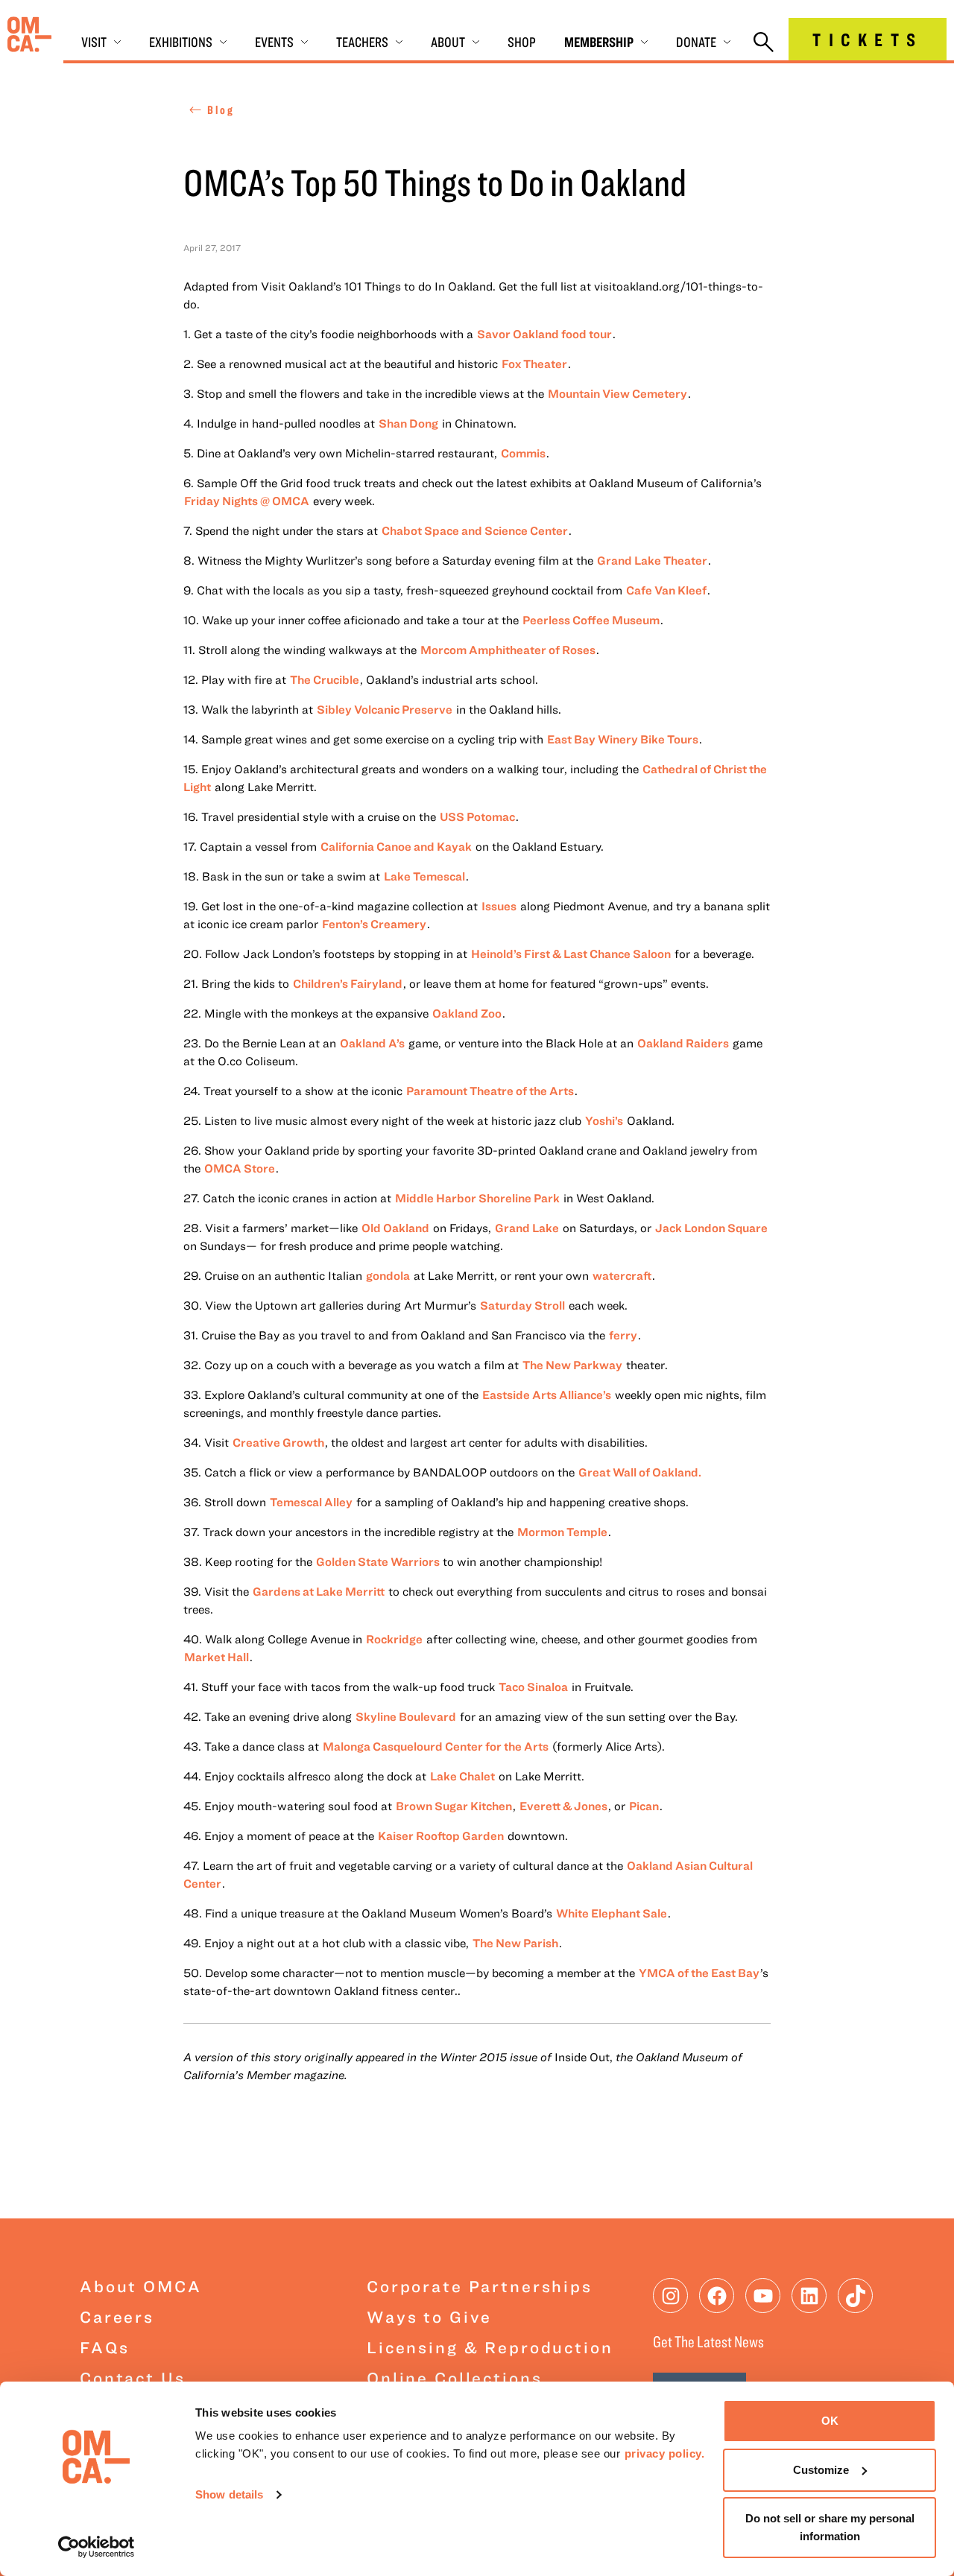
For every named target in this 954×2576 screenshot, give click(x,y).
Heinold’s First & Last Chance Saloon (571, 954)
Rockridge (394, 1639)
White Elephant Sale (612, 1913)
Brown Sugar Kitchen (454, 1806)
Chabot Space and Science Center (475, 530)
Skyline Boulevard (406, 1716)
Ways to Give (429, 2316)
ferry (623, 1335)
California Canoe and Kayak (396, 846)
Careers (117, 2316)
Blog (221, 110)
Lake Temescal (424, 876)
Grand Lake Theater (652, 560)
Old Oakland (395, 1228)
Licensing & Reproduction (490, 2347)
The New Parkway (572, 1365)
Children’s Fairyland (348, 983)
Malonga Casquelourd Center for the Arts (436, 1746)
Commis (523, 453)
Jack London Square (711, 1228)
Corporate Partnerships (480, 2286)
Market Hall (217, 1657)
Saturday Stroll (522, 1305)
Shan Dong (408, 423)
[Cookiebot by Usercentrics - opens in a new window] (97, 2547)
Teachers (362, 42)
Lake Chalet (462, 1776)
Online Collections (454, 2377)
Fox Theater (534, 364)
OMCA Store (240, 1168)
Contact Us (133, 2377)
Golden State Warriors (379, 1561)
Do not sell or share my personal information (830, 2527)
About (448, 42)
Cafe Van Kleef (666, 590)
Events (274, 42)
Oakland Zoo (467, 1013)
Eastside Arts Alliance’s (547, 1395)
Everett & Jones (563, 1806)
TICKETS (868, 39)
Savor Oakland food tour (544, 334)
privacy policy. (665, 2453)
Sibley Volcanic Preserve (385, 709)
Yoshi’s (604, 1120)
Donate (696, 42)
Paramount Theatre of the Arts (490, 1091)
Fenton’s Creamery (374, 924)
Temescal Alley (311, 1502)
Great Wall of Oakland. (640, 1472)
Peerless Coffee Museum (591, 620)
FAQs (104, 2347)
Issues (499, 906)
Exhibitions (181, 42)
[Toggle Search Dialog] (764, 43)
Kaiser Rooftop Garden (441, 1836)
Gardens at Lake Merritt (319, 1591)
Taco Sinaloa (533, 1687)
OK (830, 2421)
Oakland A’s (372, 1043)
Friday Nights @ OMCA (247, 501)
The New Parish (515, 1943)
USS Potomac (477, 816)
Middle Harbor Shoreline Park (477, 1198)
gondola (388, 1275)
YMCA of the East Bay (699, 1973)
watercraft (622, 1275)
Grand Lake (527, 1228)
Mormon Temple (562, 1532)
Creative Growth (278, 1442)
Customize (821, 2470)
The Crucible (325, 679)
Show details (229, 2494)
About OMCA (141, 2286)
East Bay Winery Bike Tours (623, 739)
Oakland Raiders (683, 1043)
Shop (522, 42)
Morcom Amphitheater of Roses (508, 650)
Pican (644, 1806)
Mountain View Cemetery (617, 393)
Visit (94, 42)
